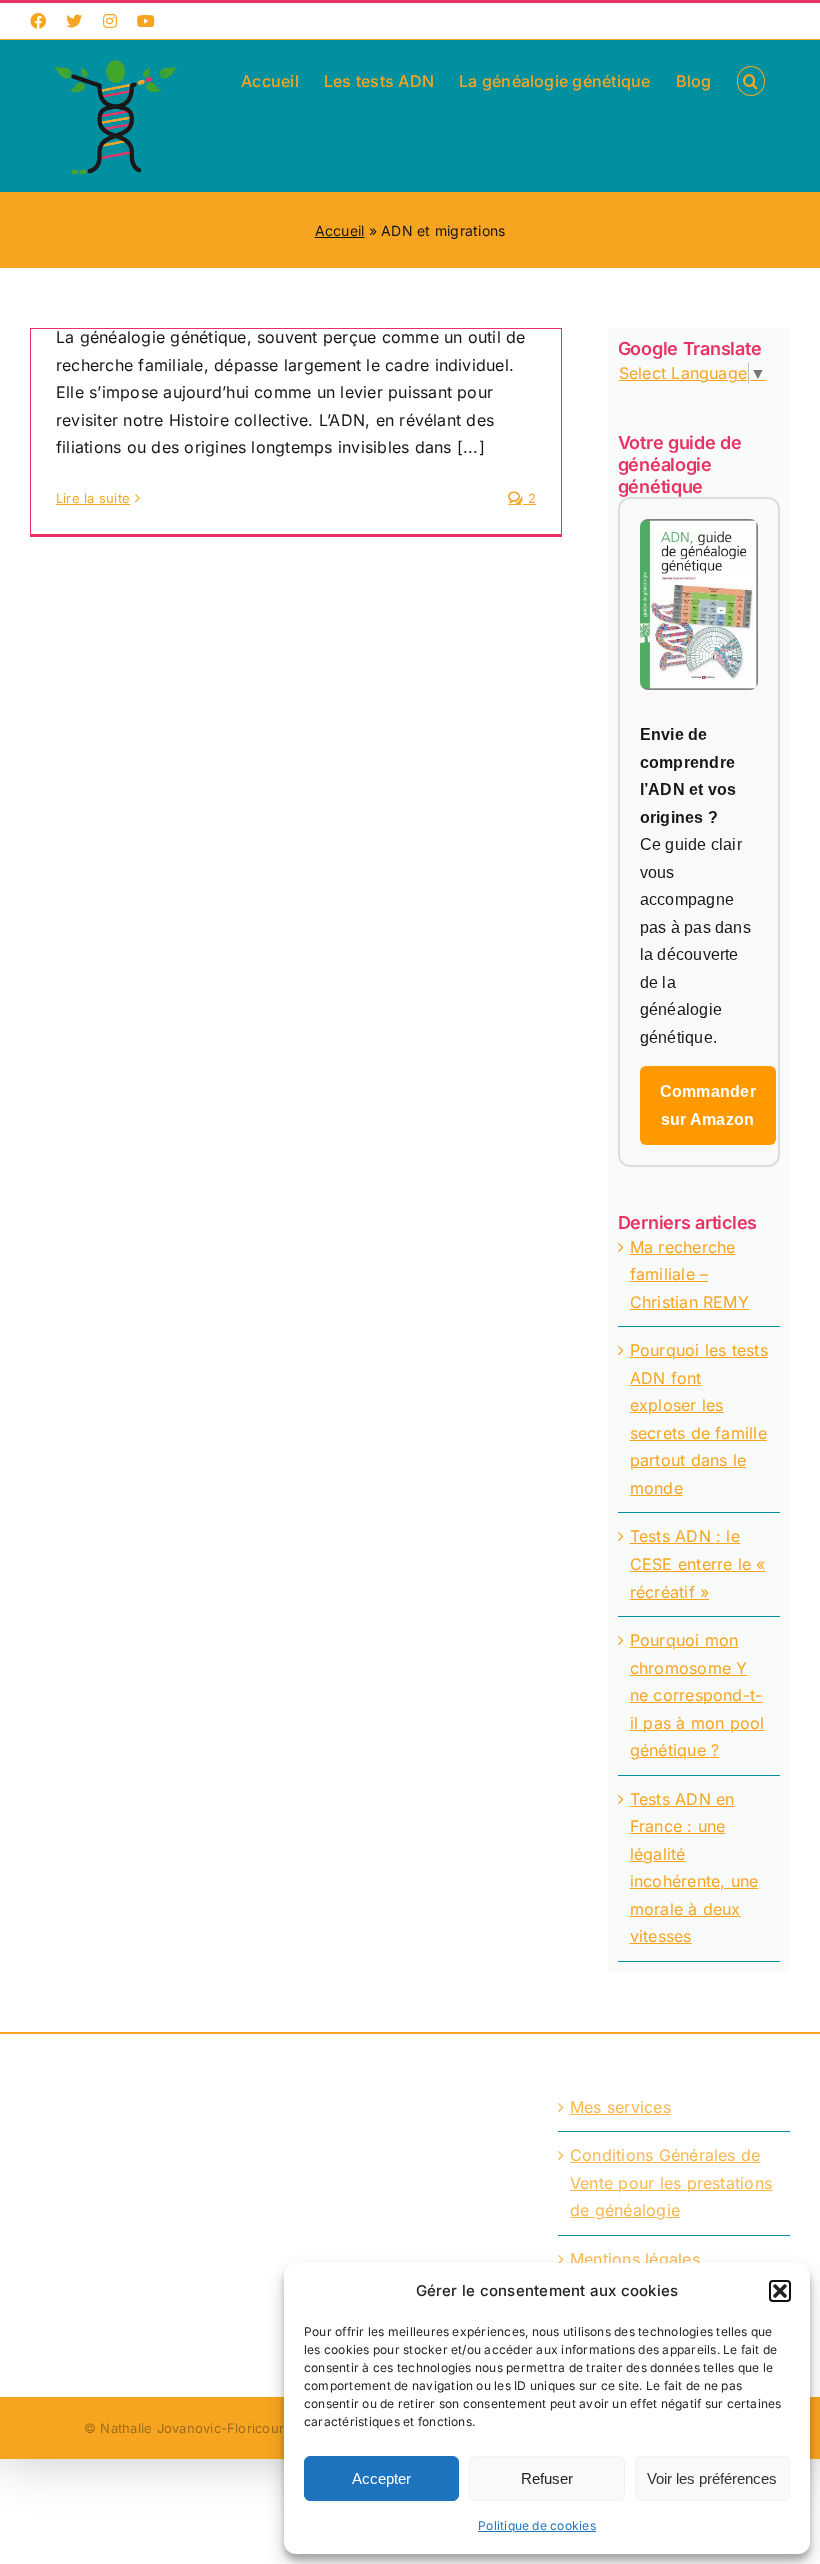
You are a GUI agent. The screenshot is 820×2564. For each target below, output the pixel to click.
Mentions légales (635, 2259)
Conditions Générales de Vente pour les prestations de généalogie (671, 2182)
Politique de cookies (537, 2525)
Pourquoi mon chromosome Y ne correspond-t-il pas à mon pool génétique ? (697, 1695)
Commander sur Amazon (708, 1105)
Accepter (381, 2478)
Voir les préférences (712, 2478)
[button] (780, 2291)
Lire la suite (93, 498)
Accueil (340, 230)
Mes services (620, 2107)
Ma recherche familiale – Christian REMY (689, 1274)
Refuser (547, 2478)
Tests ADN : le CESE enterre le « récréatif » (698, 1563)
